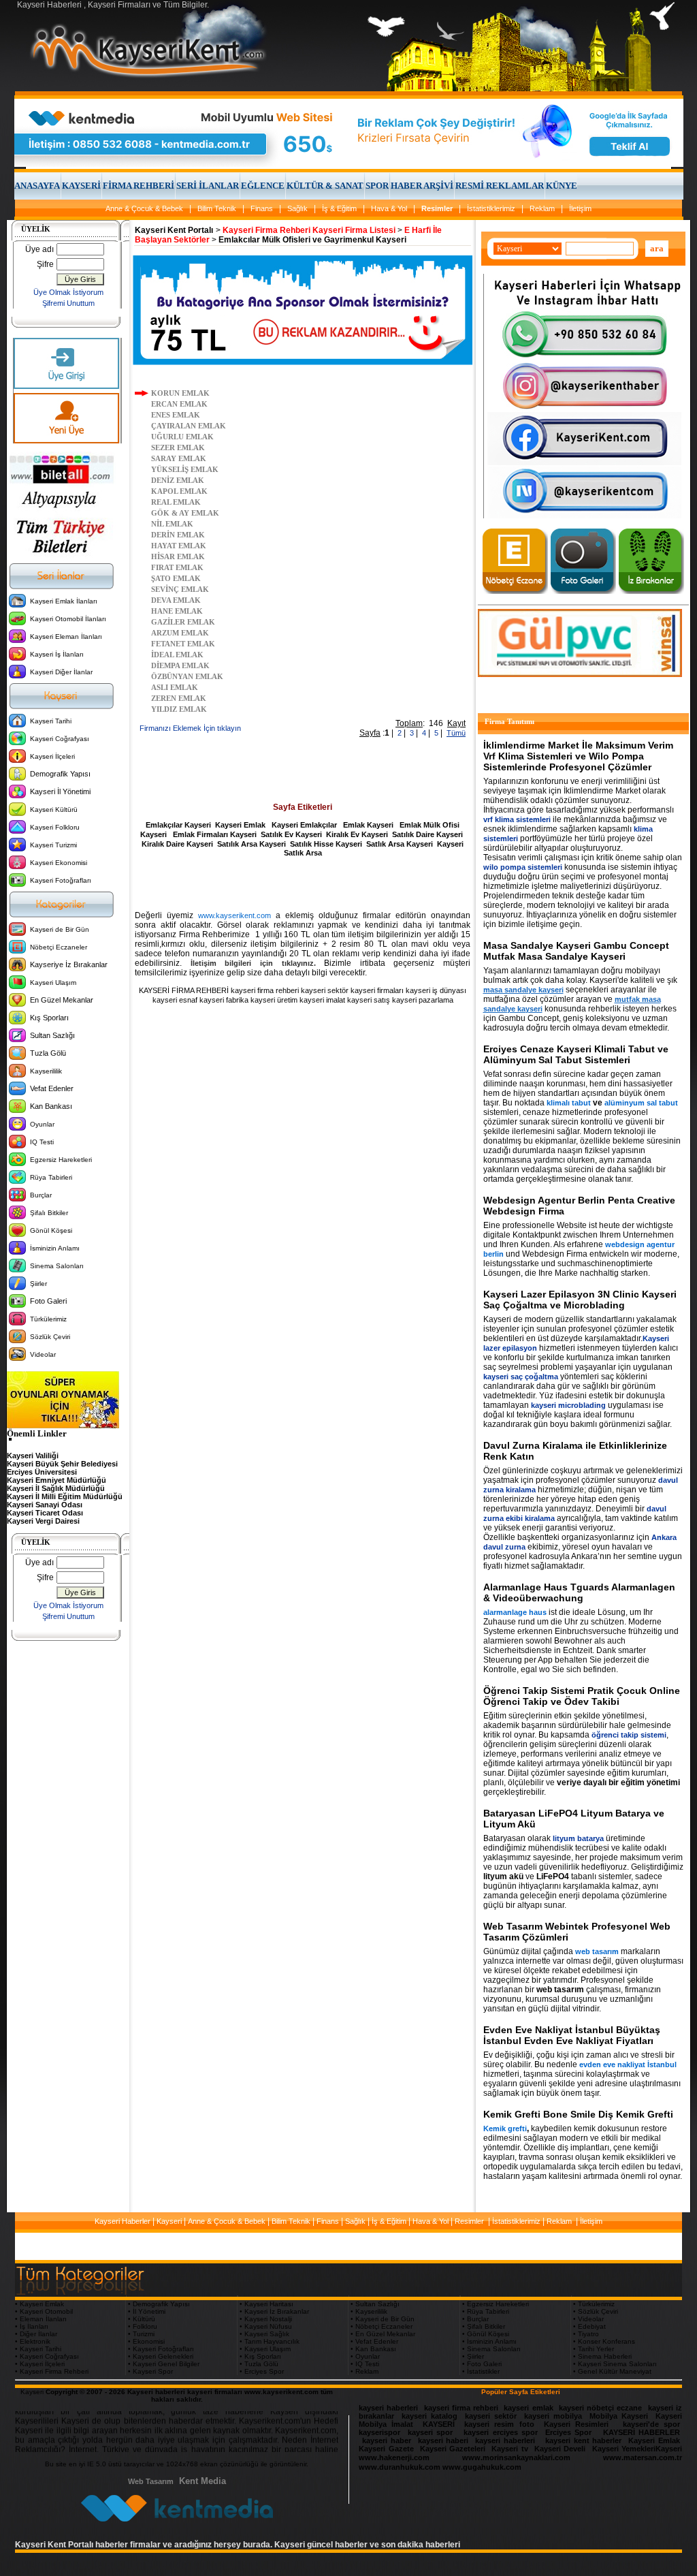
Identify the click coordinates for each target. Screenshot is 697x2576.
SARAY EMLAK (179, 458)
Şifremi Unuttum (68, 303)
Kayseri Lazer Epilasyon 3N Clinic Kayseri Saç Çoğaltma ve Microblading (580, 1300)
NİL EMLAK (172, 524)
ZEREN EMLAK (179, 698)
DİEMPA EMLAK (180, 665)
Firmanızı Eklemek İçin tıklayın (190, 728)
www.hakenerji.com (394, 2457)
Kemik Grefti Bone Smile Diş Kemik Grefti (578, 2114)
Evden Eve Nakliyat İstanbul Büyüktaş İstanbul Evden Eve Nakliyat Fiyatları (572, 2035)
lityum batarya (578, 1838)
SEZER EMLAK (178, 447)
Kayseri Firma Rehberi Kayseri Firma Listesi (309, 230)
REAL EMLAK (176, 502)
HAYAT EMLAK (179, 546)
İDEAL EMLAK (177, 655)
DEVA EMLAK (176, 600)
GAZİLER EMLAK (183, 622)
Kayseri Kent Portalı (174, 230)
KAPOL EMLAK (179, 491)
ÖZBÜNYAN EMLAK (187, 676)
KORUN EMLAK (180, 393)
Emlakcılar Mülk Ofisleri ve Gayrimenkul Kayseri (312, 240)
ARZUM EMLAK (180, 633)
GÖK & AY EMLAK (185, 513)
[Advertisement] (303, 772)
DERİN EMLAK (178, 535)
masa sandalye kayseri (523, 990)
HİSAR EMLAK (178, 556)
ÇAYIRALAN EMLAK (189, 426)
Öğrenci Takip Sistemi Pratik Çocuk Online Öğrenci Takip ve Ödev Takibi (582, 1696)
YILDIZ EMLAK (179, 709)
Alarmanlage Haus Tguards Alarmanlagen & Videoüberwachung (579, 1592)
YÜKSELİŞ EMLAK (185, 469)
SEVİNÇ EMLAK (180, 589)
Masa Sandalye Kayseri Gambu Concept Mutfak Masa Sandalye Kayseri (576, 951)
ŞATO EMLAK (176, 578)
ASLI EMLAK (175, 687)
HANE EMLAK (177, 611)
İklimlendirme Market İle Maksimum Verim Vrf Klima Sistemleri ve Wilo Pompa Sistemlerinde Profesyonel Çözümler (578, 756)
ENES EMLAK (176, 415)
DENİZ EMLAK (178, 480)
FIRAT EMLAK (177, 567)
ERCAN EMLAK (179, 404)
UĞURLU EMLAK (182, 437)
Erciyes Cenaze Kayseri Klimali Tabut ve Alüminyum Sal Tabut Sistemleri (576, 1054)
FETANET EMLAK (183, 644)
